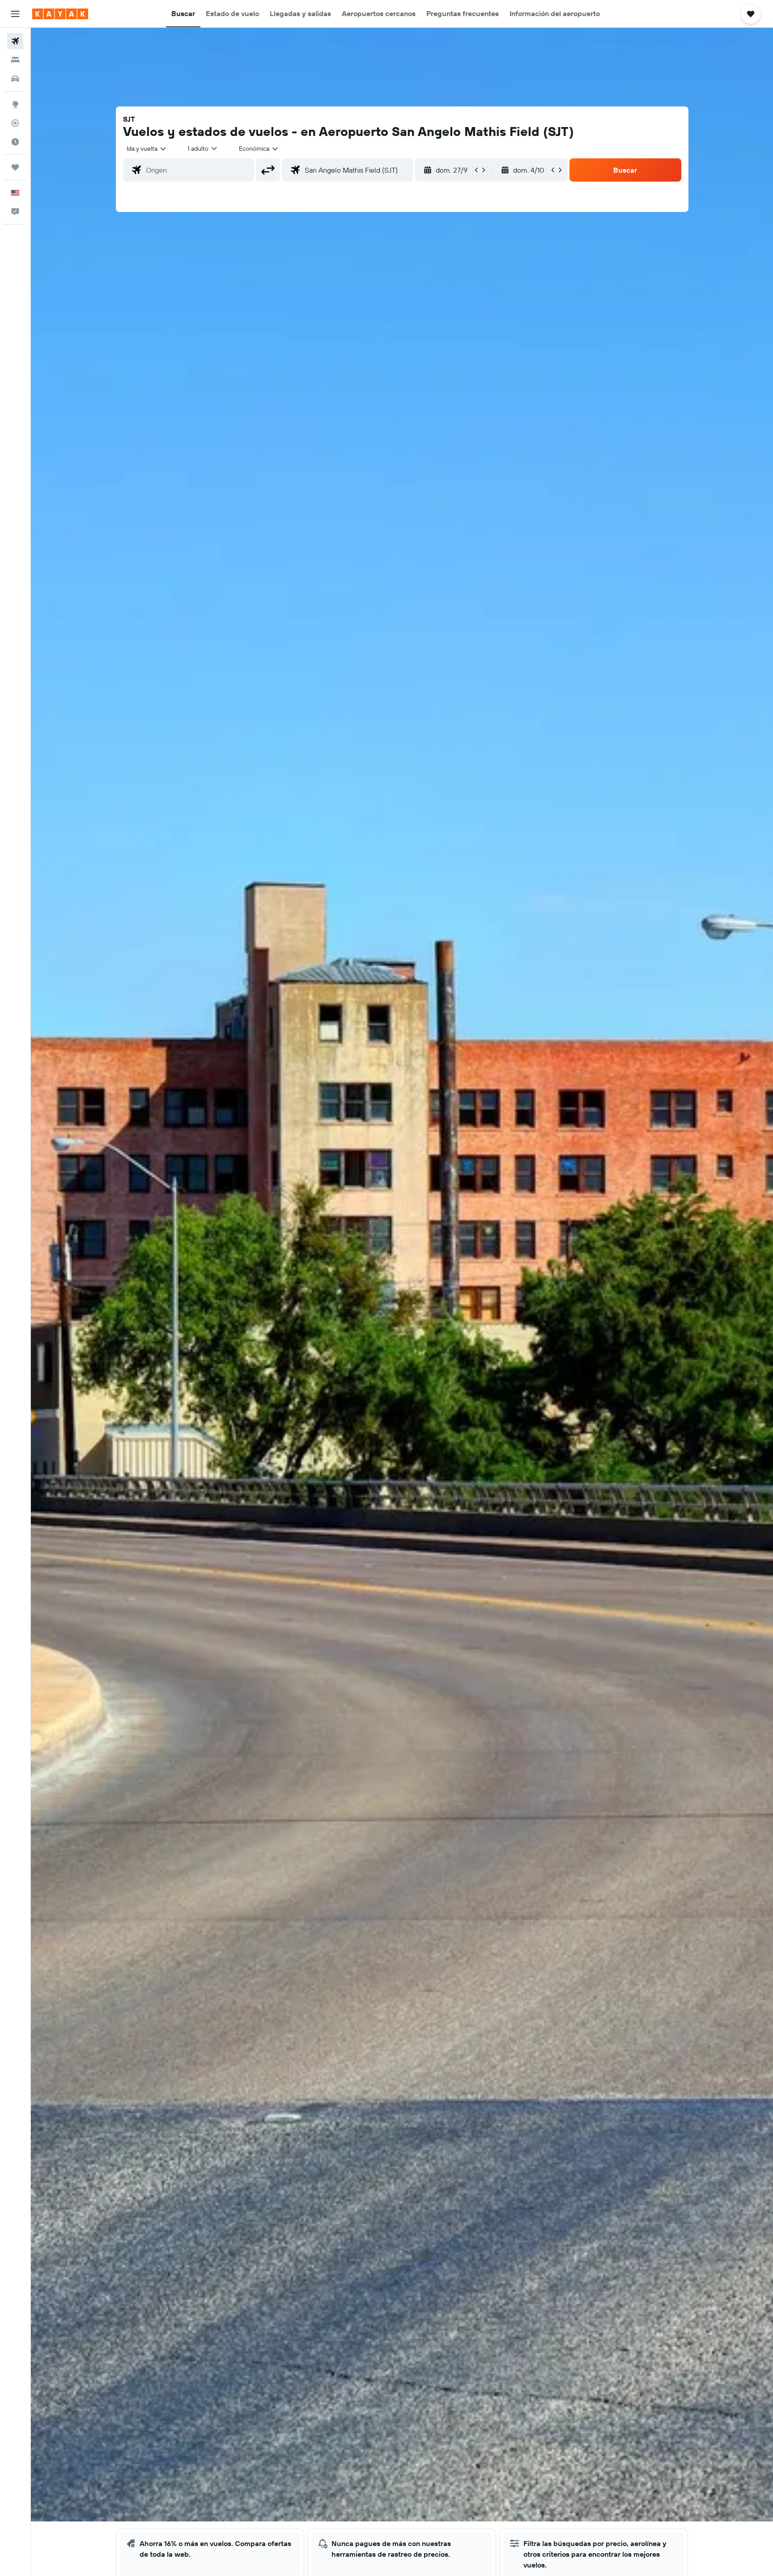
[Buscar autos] (15, 79)
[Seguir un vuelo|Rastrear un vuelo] (15, 123)
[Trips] (15, 167)
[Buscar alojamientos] (15, 60)
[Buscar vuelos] (15, 41)
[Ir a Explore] (15, 104)
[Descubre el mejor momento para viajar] (15, 142)
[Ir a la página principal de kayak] (60, 14)
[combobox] (147, 149)
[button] (15, 14)
